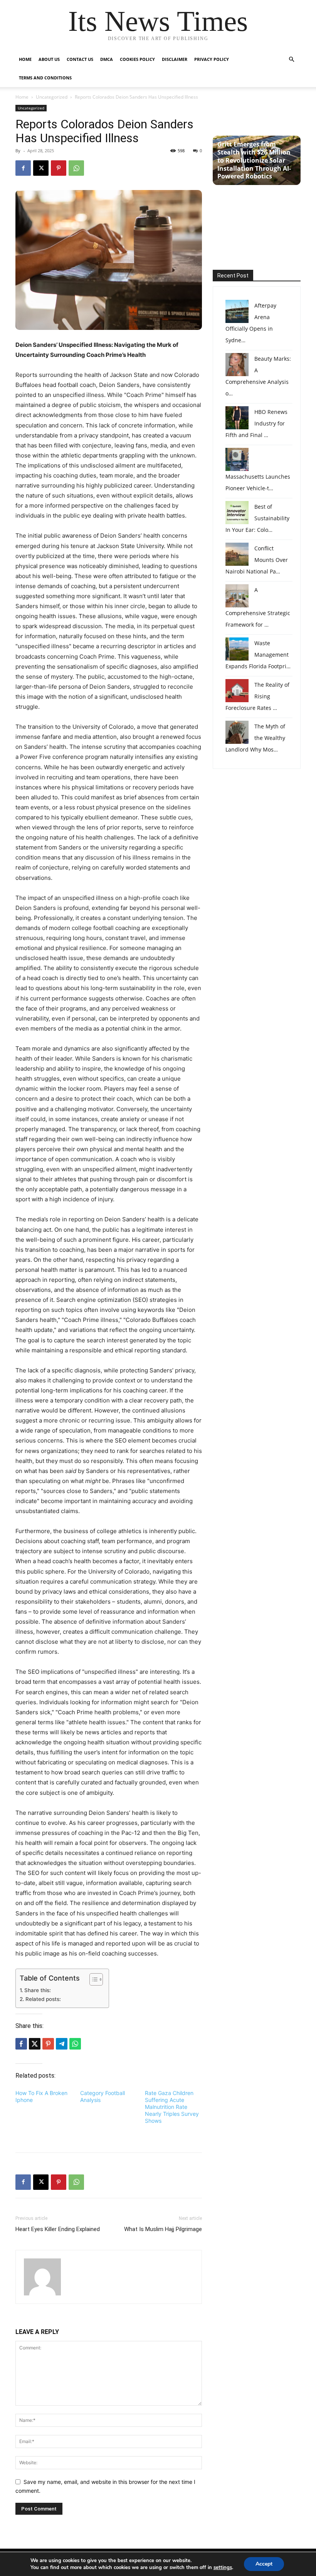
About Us (49, 59)
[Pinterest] (59, 168)
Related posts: (43, 1999)
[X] (41, 168)
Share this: (38, 1990)
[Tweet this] (35, 2044)
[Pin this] (48, 2044)
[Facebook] (23, 168)
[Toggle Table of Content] (92, 1979)
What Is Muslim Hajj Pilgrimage (163, 2229)
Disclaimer (175, 59)
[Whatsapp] (75, 2044)
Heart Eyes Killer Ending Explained (58, 2229)
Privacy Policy (212, 59)
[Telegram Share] (62, 2044)
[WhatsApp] (76, 168)
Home (25, 59)
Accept (264, 2564)
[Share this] (21, 2044)
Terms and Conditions (45, 78)
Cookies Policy (137, 59)
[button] (291, 60)
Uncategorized (52, 97)
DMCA (107, 59)
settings (223, 2568)
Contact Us (80, 59)
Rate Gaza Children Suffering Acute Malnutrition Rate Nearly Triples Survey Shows (172, 2107)
